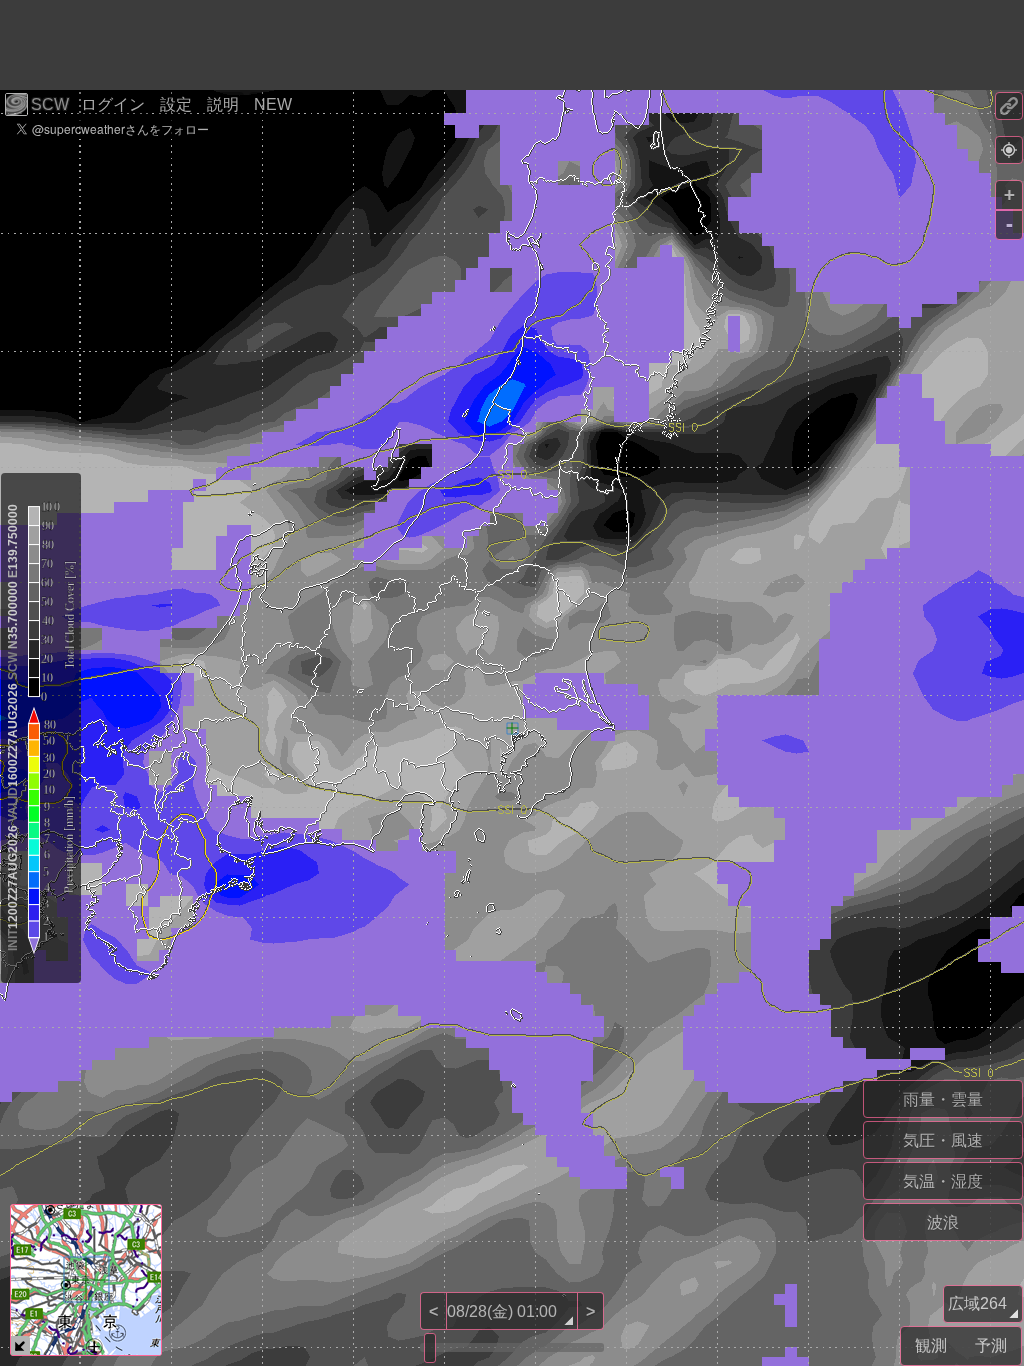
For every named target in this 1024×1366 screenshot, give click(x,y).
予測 (991, 1345)
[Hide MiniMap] (20, 1345)
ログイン (113, 104)
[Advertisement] (364, 45)
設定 (176, 104)
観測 (931, 1345)
